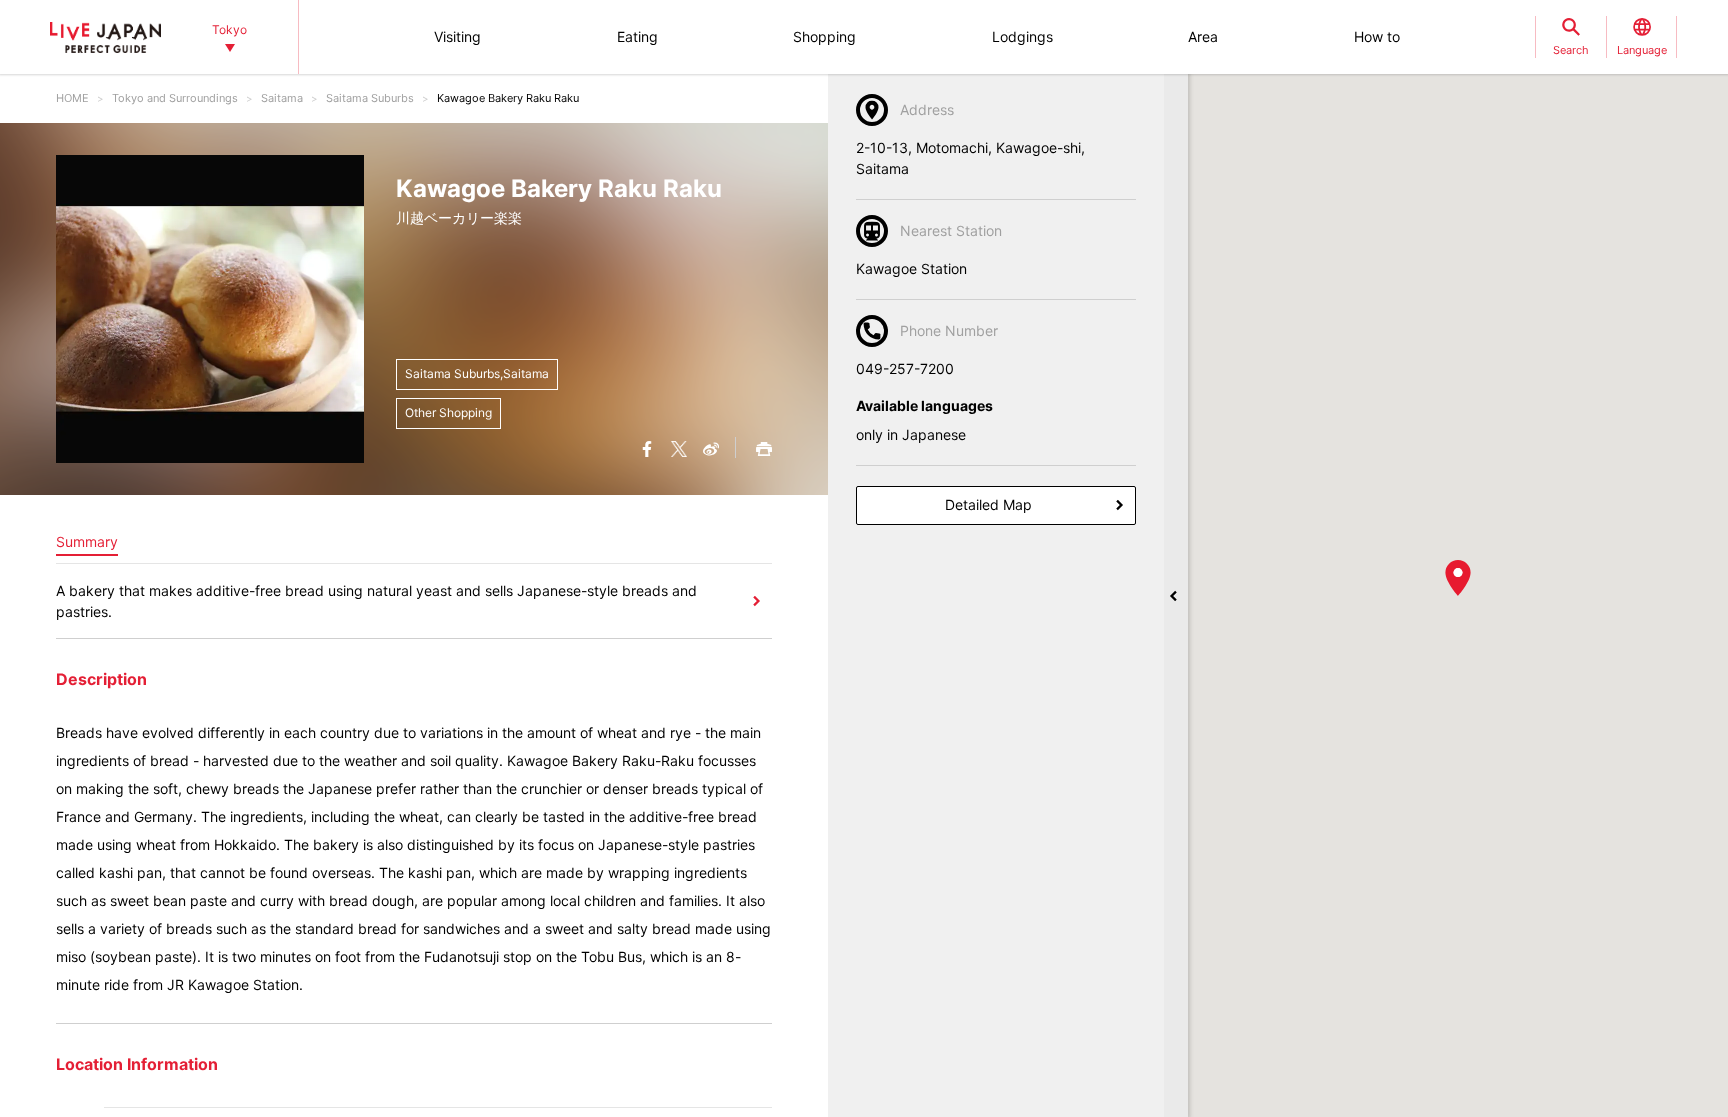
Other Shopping (448, 412)
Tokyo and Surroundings (175, 98)
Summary (87, 541)
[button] (1458, 578)
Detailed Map (988, 504)
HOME (72, 98)
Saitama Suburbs (370, 98)
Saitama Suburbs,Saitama (477, 373)
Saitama (282, 98)
